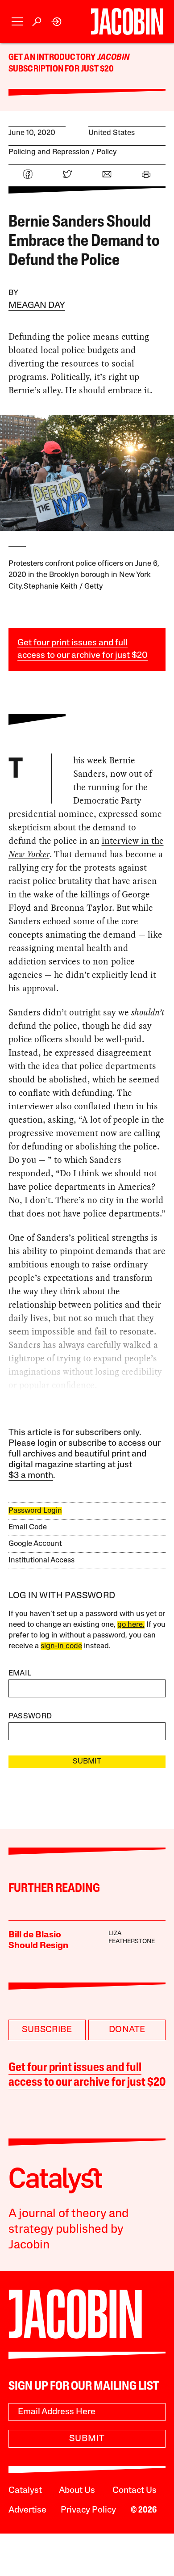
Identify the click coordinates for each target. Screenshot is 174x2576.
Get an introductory (53, 58)
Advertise (27, 2510)
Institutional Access (41, 1560)
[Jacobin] (127, 21)
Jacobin (113, 58)
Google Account (35, 1544)
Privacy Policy (88, 2510)
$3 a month (31, 1476)
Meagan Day (37, 306)
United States (112, 133)
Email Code (28, 1527)
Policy (107, 152)
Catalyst (25, 2491)
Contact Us (135, 2491)
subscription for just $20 (61, 69)
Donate (127, 2030)
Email (20, 1673)
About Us (77, 2491)
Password (30, 1716)
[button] (17, 22)
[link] (57, 22)
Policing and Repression (49, 152)
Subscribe (47, 2030)
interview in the (133, 841)
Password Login (35, 1511)
